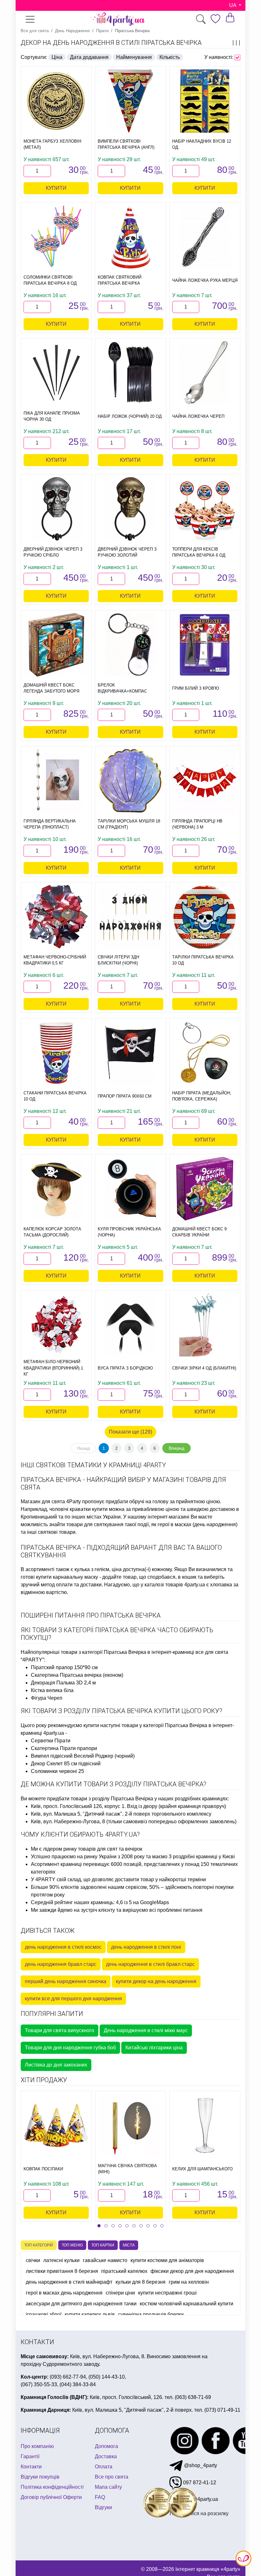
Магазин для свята (43, 1501)
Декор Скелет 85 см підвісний (66, 1764)
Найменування (134, 57)
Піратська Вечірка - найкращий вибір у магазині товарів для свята (123, 1484)
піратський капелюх (124, 2271)
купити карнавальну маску (67, 1577)
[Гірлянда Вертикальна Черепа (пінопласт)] (56, 781)
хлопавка (221, 1585)
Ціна (57, 57)
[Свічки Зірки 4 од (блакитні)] (205, 1325)
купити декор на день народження (156, 1981)
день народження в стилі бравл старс (150, 1964)
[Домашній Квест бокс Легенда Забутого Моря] (56, 645)
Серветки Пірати (51, 1741)
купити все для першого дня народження (73, 1999)
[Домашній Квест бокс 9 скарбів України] (205, 1189)
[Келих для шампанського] (205, 2125)
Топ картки (103, 2245)
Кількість (170, 57)
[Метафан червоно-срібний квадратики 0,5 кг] (56, 917)
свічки (33, 2260)
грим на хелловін (189, 2282)
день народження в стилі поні (146, 1947)
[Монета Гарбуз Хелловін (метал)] (56, 101)
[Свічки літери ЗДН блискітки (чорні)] (130, 917)
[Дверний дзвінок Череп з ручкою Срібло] (56, 509)
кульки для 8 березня (141, 2282)
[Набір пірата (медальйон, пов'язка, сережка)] (205, 1053)
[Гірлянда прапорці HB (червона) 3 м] (205, 781)
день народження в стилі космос (63, 1947)
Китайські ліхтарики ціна (154, 2048)
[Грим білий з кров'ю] (205, 645)
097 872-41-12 (199, 2483)
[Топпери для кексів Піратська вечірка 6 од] (205, 509)
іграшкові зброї (44, 2314)
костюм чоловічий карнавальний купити (187, 2304)
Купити (56, 188)
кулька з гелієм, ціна (98, 1569)
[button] (99, 2226)
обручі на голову (149, 1501)
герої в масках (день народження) (198, 1524)
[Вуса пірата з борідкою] (130, 1325)
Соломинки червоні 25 (57, 1771)
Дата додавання (89, 57)
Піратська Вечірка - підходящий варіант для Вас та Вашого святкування (121, 1551)
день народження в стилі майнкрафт (69, 2282)
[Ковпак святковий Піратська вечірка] (130, 237)
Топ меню (72, 2245)
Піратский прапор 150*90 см (64, 1667)
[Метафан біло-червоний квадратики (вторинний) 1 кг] (56, 1325)
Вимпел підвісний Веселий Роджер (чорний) (83, 1756)
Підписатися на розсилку (199, 2513)
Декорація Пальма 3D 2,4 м (63, 1683)
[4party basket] (230, 17)
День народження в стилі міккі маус (146, 2030)
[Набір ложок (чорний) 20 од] (130, 373)
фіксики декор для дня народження (192, 2271)
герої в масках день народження (64, 2293)
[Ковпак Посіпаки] (56, 2125)
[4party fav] (215, 19)
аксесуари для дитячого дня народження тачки (81, 2304)
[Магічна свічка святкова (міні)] (130, 2125)
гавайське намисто (105, 2260)
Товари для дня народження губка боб (70, 2048)
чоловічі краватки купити (78, 1509)
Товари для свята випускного (60, 2030)
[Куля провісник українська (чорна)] (130, 1189)
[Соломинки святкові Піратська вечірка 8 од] (56, 237)
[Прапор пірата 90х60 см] (130, 1053)
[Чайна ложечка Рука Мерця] (205, 237)
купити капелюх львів (90, 2314)
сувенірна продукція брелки (151, 2314)
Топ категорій (39, 2245)
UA (233, 5)
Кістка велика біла (52, 1690)
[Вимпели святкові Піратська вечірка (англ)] (130, 101)
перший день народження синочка (66, 1981)
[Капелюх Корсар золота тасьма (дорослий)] (56, 1189)
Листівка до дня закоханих (56, 2065)
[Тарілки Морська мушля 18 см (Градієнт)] (130, 781)
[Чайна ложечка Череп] (205, 373)
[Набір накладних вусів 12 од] (205, 101)
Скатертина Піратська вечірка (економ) (77, 1675)
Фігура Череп (47, 1698)
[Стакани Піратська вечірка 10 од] (56, 1053)
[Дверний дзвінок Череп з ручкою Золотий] (130, 509)
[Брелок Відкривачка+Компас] (130, 645)
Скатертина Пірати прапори (64, 1748)
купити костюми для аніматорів (167, 2260)
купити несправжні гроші (167, 2293)
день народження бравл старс (61, 1964)
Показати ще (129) (130, 1432)
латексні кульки (61, 2260)
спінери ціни (120, 2293)
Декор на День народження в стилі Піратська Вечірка (111, 43)
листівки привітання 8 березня (62, 2271)
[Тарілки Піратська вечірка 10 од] (205, 917)
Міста (129, 2245)
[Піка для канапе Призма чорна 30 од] (56, 373)
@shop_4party (200, 2465)
